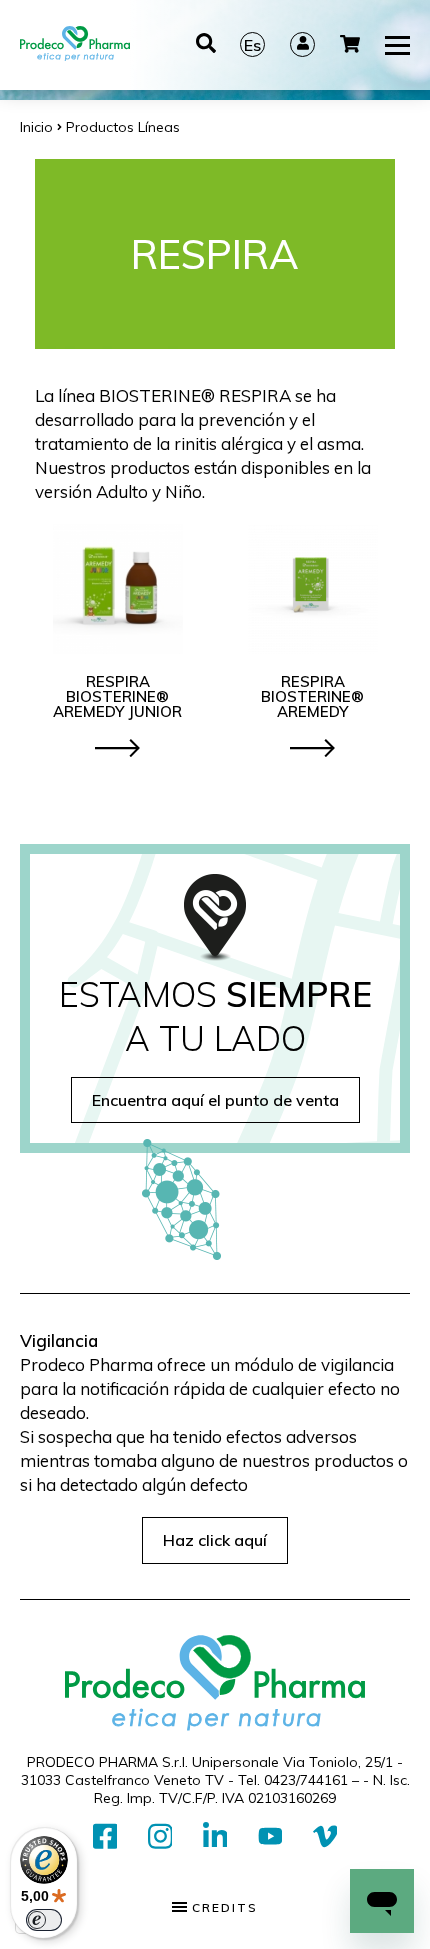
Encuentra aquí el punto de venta (215, 1100)
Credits (222, 1908)
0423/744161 (306, 1780)
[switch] (44, 1920)
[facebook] (105, 1837)
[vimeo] (325, 1837)
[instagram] (160, 1837)
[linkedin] (215, 1837)
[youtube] (270, 1837)
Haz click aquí (215, 1540)
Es (252, 45)
